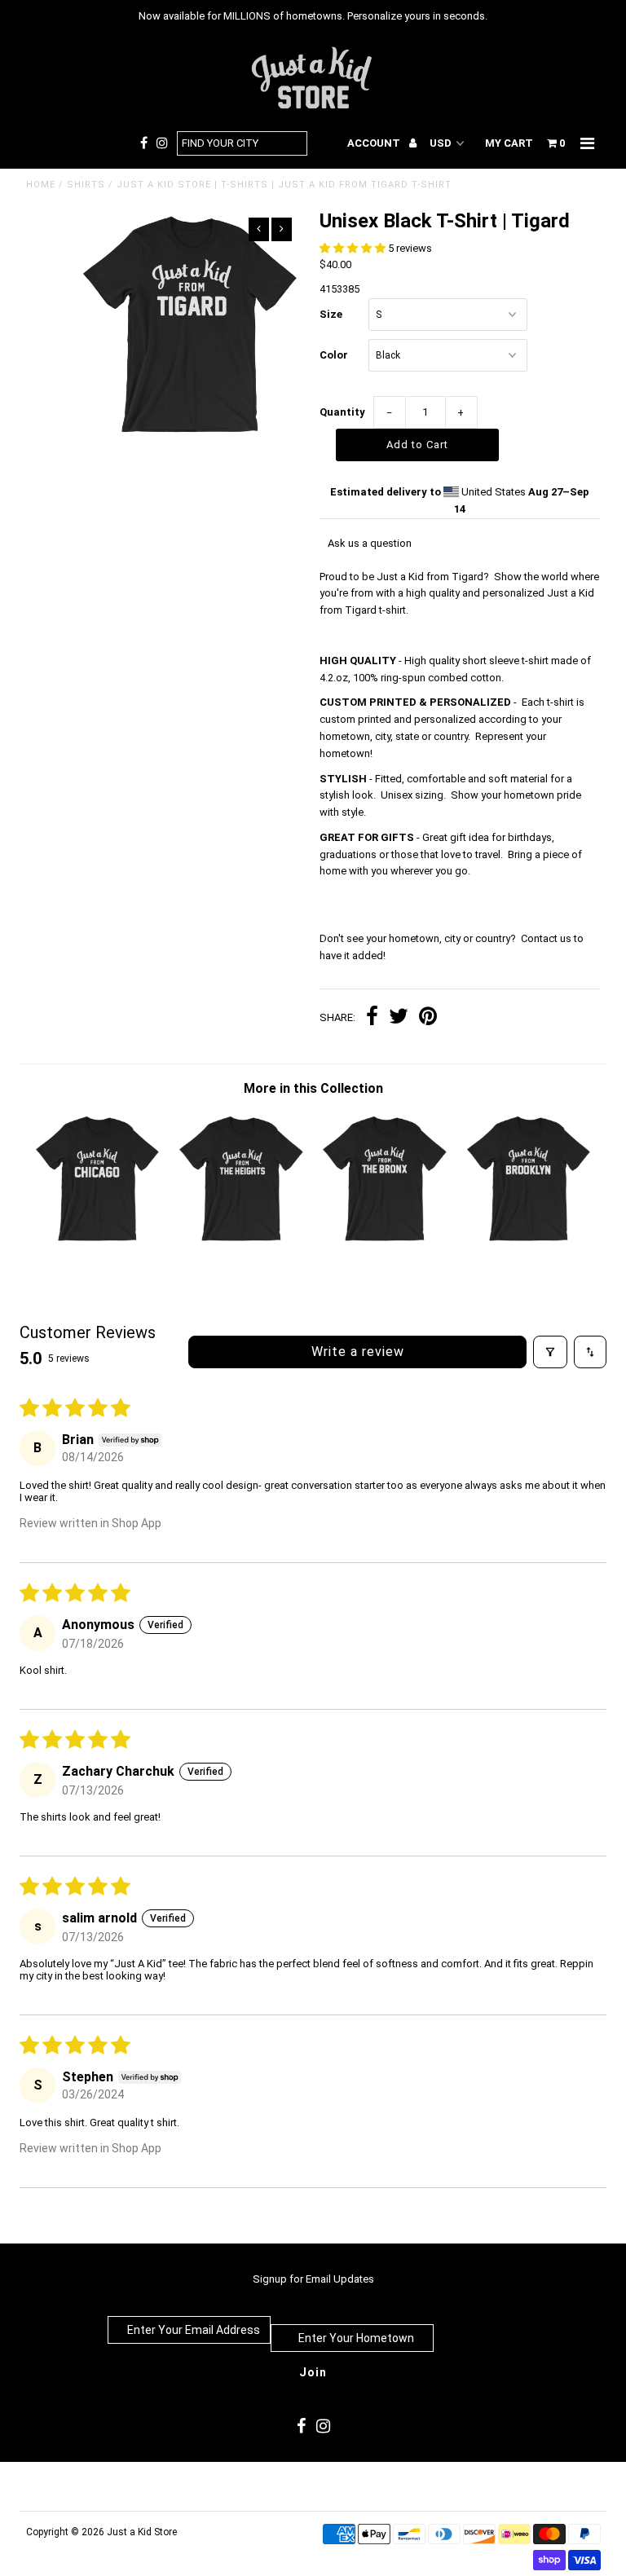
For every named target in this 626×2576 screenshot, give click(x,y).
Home (41, 185)
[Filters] (550, 1352)
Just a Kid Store (142, 2532)
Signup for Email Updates (313, 2279)
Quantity (342, 412)
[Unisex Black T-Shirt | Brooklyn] (529, 1241)
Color (334, 355)
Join (313, 2372)
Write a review (358, 1352)
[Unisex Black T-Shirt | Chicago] (98, 1241)
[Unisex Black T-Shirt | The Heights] (241, 1241)
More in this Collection (313, 1088)
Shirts (86, 185)
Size (331, 314)
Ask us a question (370, 543)
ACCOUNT (375, 143)
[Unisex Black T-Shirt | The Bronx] (385, 1241)
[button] (354, 248)
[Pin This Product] (428, 1018)
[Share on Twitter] (399, 1018)
